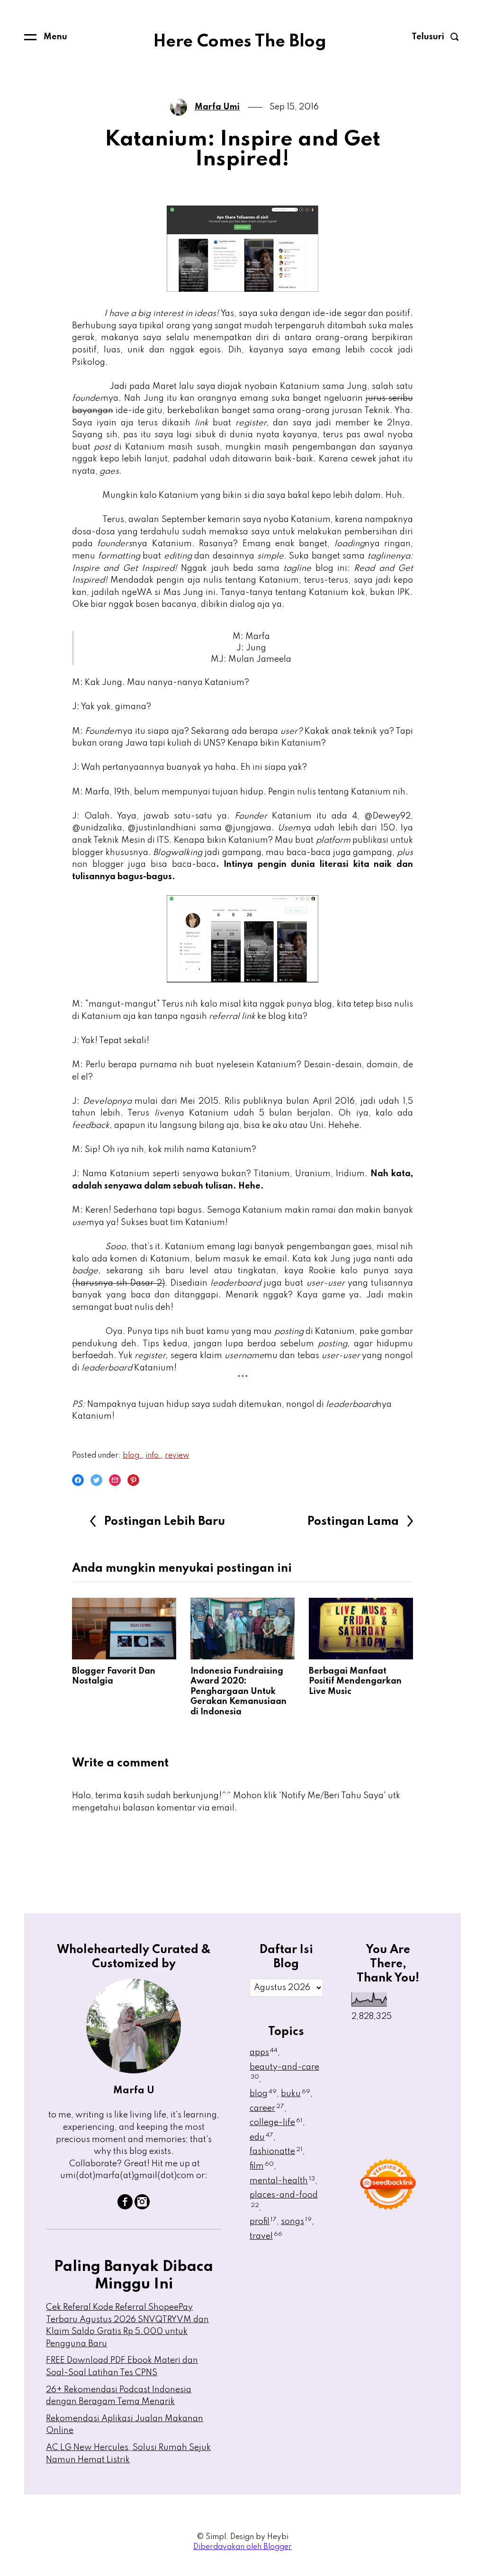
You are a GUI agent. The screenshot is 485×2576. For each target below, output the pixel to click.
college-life (276, 2123)
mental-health (282, 2181)
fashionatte (276, 2152)
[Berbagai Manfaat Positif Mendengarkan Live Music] (361, 1629)
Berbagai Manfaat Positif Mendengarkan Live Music (355, 1681)
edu (261, 2137)
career (267, 2108)
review (177, 1456)
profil (263, 2222)
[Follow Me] (142, 2207)
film (262, 2166)
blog (132, 1456)
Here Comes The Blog (240, 42)
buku (296, 2094)
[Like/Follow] (125, 2207)
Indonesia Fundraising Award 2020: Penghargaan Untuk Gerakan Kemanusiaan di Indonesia (238, 1692)
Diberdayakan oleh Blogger (242, 2547)
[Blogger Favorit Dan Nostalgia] (124, 1629)
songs (296, 2222)
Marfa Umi (217, 107)
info (153, 1456)
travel (266, 2236)
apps (264, 2053)
